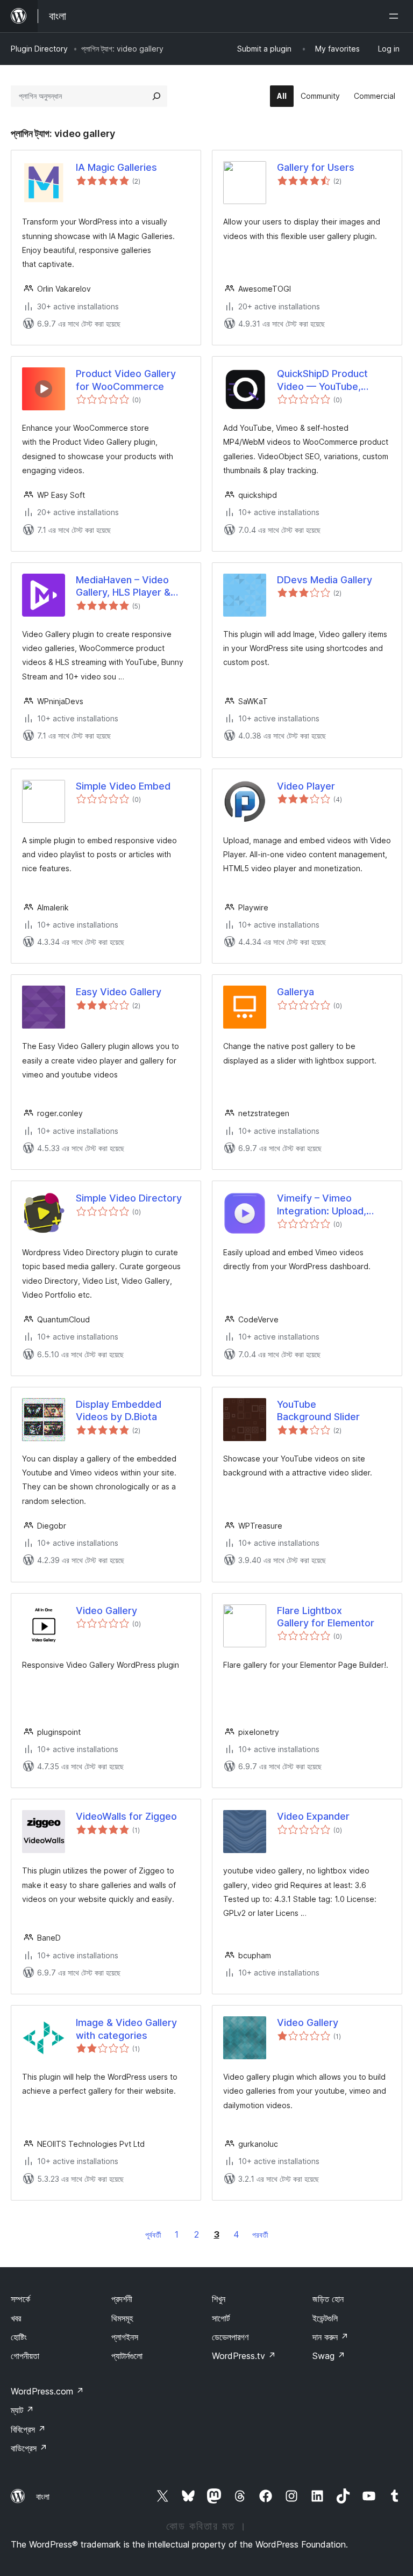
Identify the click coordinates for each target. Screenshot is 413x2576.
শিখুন (219, 2299)
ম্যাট (22, 2410)
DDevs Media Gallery (325, 580)
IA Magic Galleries (116, 167)
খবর (16, 2318)
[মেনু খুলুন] (396, 16)
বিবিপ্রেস (28, 2429)
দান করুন (330, 2337)
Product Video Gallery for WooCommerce (126, 380)
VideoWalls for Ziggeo (126, 1816)
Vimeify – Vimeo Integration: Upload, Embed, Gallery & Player (332, 1205)
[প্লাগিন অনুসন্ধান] (156, 96)
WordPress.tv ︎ (244, 2356)
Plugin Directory (39, 49)
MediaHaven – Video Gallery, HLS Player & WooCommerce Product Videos (131, 587)
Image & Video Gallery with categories (126, 2029)
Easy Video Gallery (119, 992)
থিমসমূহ (122, 2318)
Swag (329, 2356)
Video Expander (313, 1816)
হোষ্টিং (19, 2337)
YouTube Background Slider (318, 1410)
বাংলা (43, 2497)
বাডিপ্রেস (29, 2448)
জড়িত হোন (328, 2299)
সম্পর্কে (20, 2299)
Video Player (306, 786)
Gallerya (295, 992)
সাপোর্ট (221, 2318)
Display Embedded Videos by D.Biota (119, 1410)
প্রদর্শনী (122, 2299)
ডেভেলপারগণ (230, 2337)
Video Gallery (106, 1611)
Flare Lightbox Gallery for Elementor (326, 1617)
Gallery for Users (316, 167)
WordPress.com (47, 2391)
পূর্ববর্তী (153, 2235)
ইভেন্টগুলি (325, 2318)
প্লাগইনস (125, 2337)
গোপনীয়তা (25, 2356)
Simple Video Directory (129, 1198)
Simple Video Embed (123, 786)
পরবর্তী (260, 2235)
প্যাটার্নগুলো (127, 2356)
